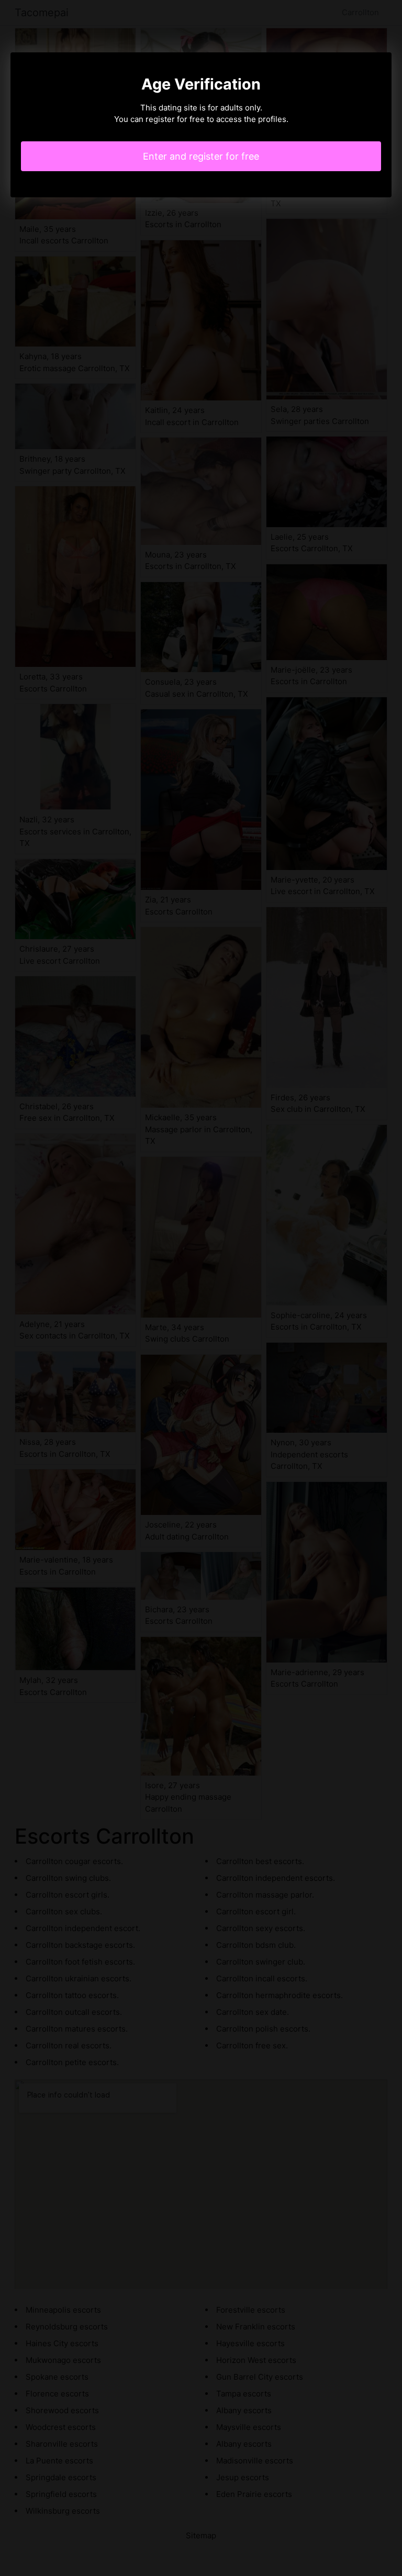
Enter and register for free (201, 156)
